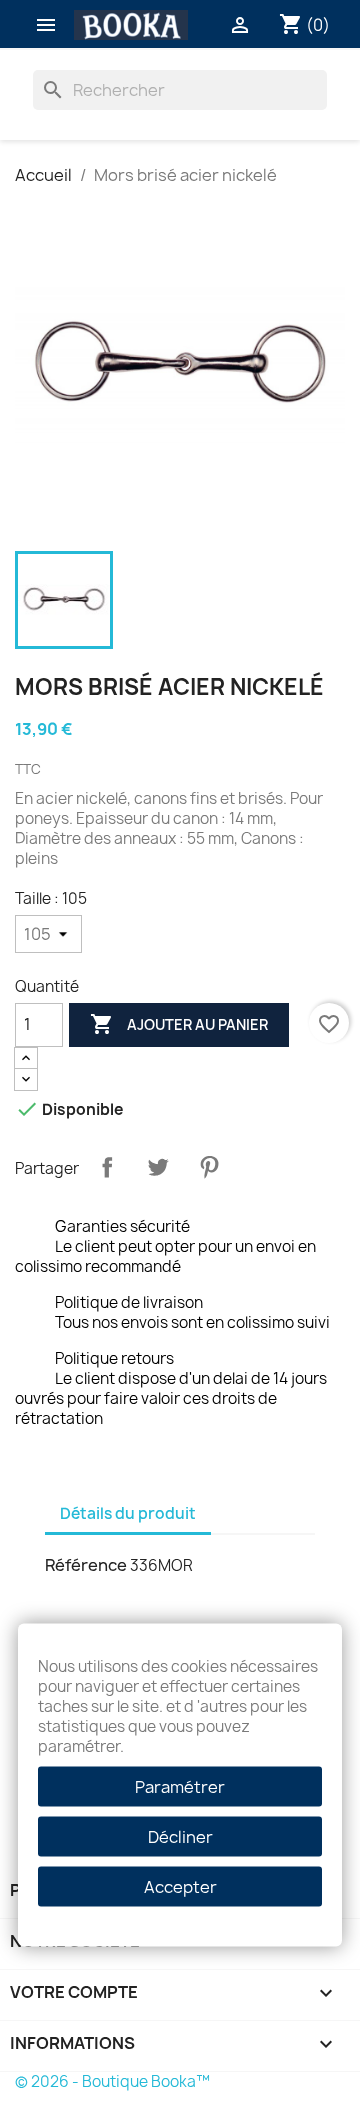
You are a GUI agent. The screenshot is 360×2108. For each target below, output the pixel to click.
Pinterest (209, 1167)
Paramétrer (180, 1787)
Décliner (180, 1837)
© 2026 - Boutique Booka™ (112, 2081)
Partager (107, 1167)
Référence (86, 1565)
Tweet (158, 1167)
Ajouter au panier (179, 1024)
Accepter (180, 1887)
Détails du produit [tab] (128, 1513)
